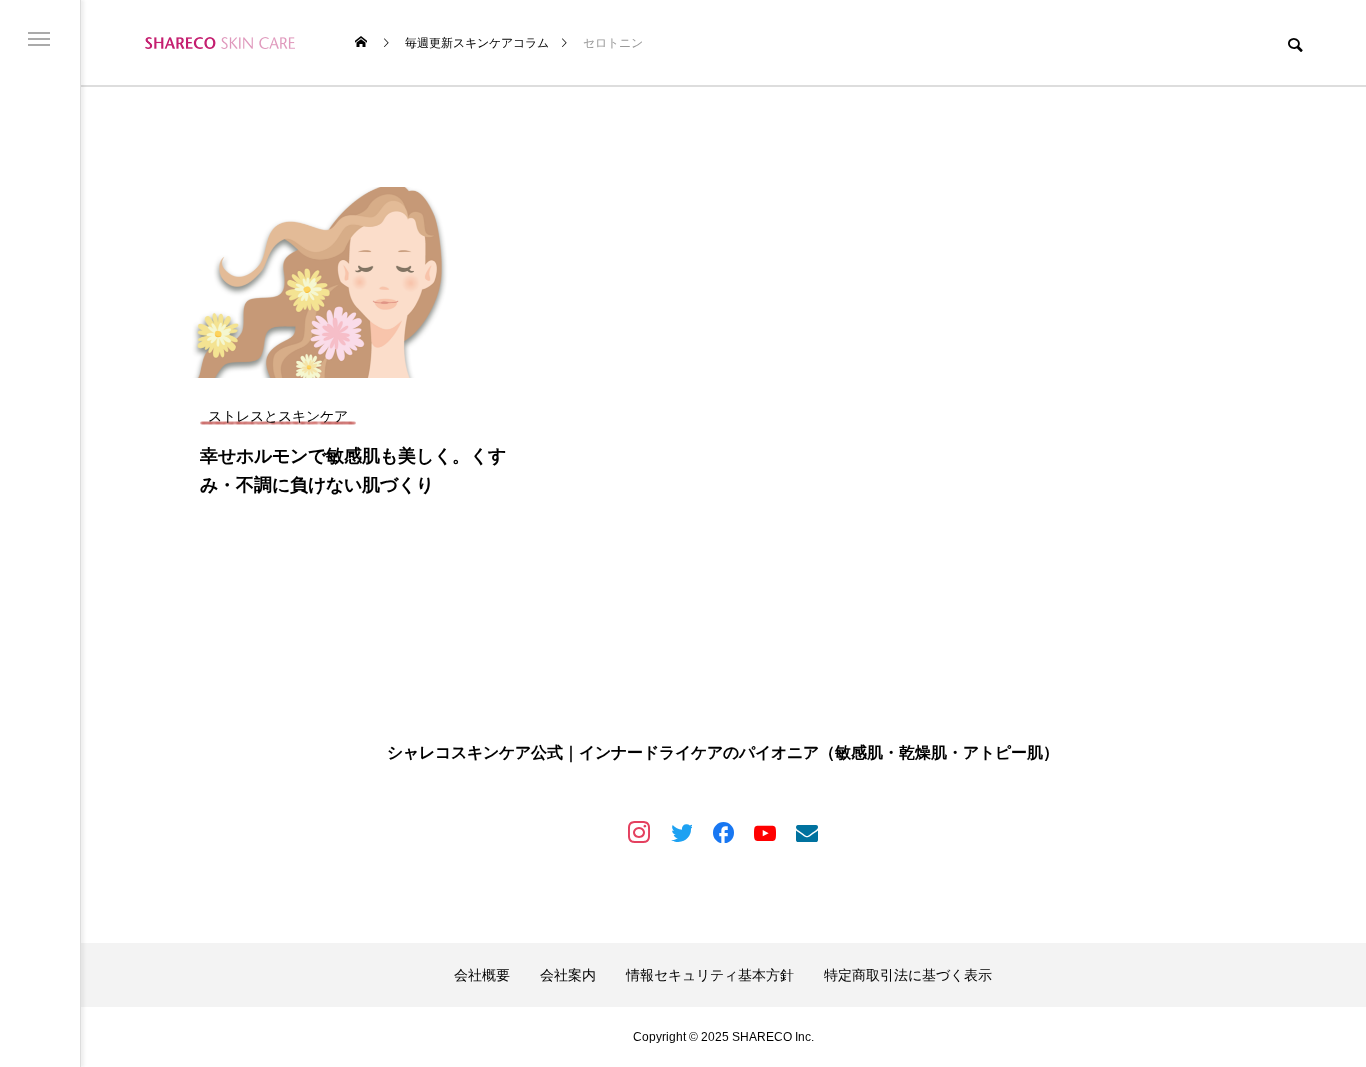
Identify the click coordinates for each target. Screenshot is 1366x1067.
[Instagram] (639, 832)
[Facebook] (723, 832)
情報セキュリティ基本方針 (710, 975)
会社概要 (482, 975)
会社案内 (568, 975)
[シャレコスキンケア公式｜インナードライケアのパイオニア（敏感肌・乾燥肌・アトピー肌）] (220, 42)
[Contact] (807, 832)
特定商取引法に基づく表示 (908, 975)
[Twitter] (681, 832)
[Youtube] (765, 832)
